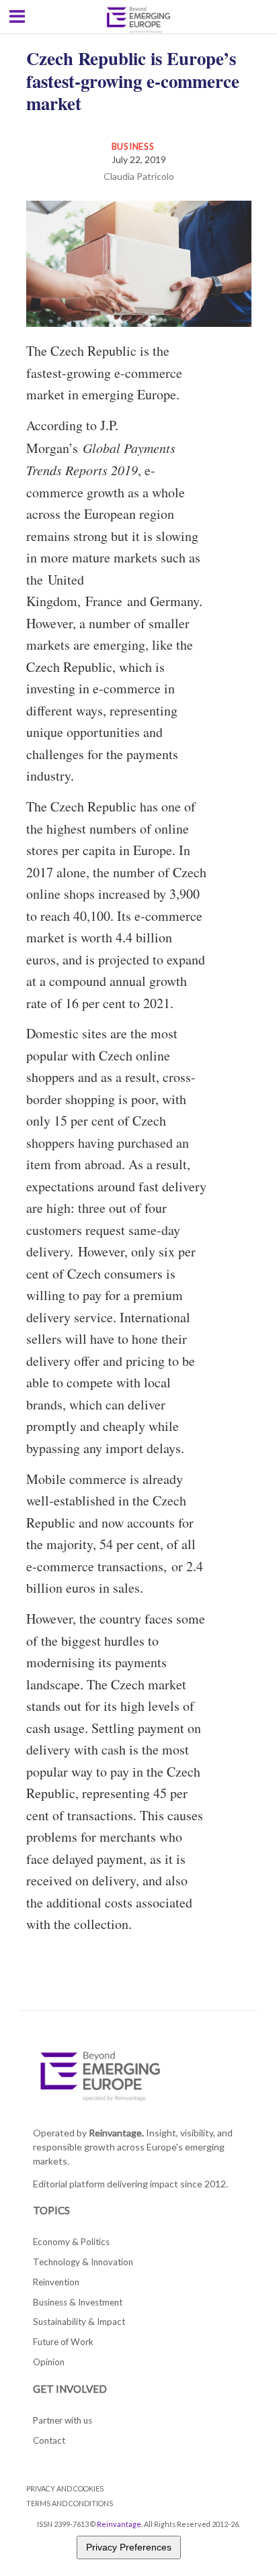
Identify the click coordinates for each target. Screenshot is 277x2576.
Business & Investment (78, 2302)
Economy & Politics (71, 2242)
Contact (49, 2440)
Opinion (49, 2362)
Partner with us (63, 2420)
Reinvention (56, 2282)
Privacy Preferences (129, 2547)
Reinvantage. (116, 2133)
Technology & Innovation (83, 2262)
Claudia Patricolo (139, 176)
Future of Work (63, 2342)
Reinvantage (119, 2524)
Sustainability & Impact (79, 2322)
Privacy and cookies (65, 2488)
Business (133, 146)
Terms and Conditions (70, 2503)
